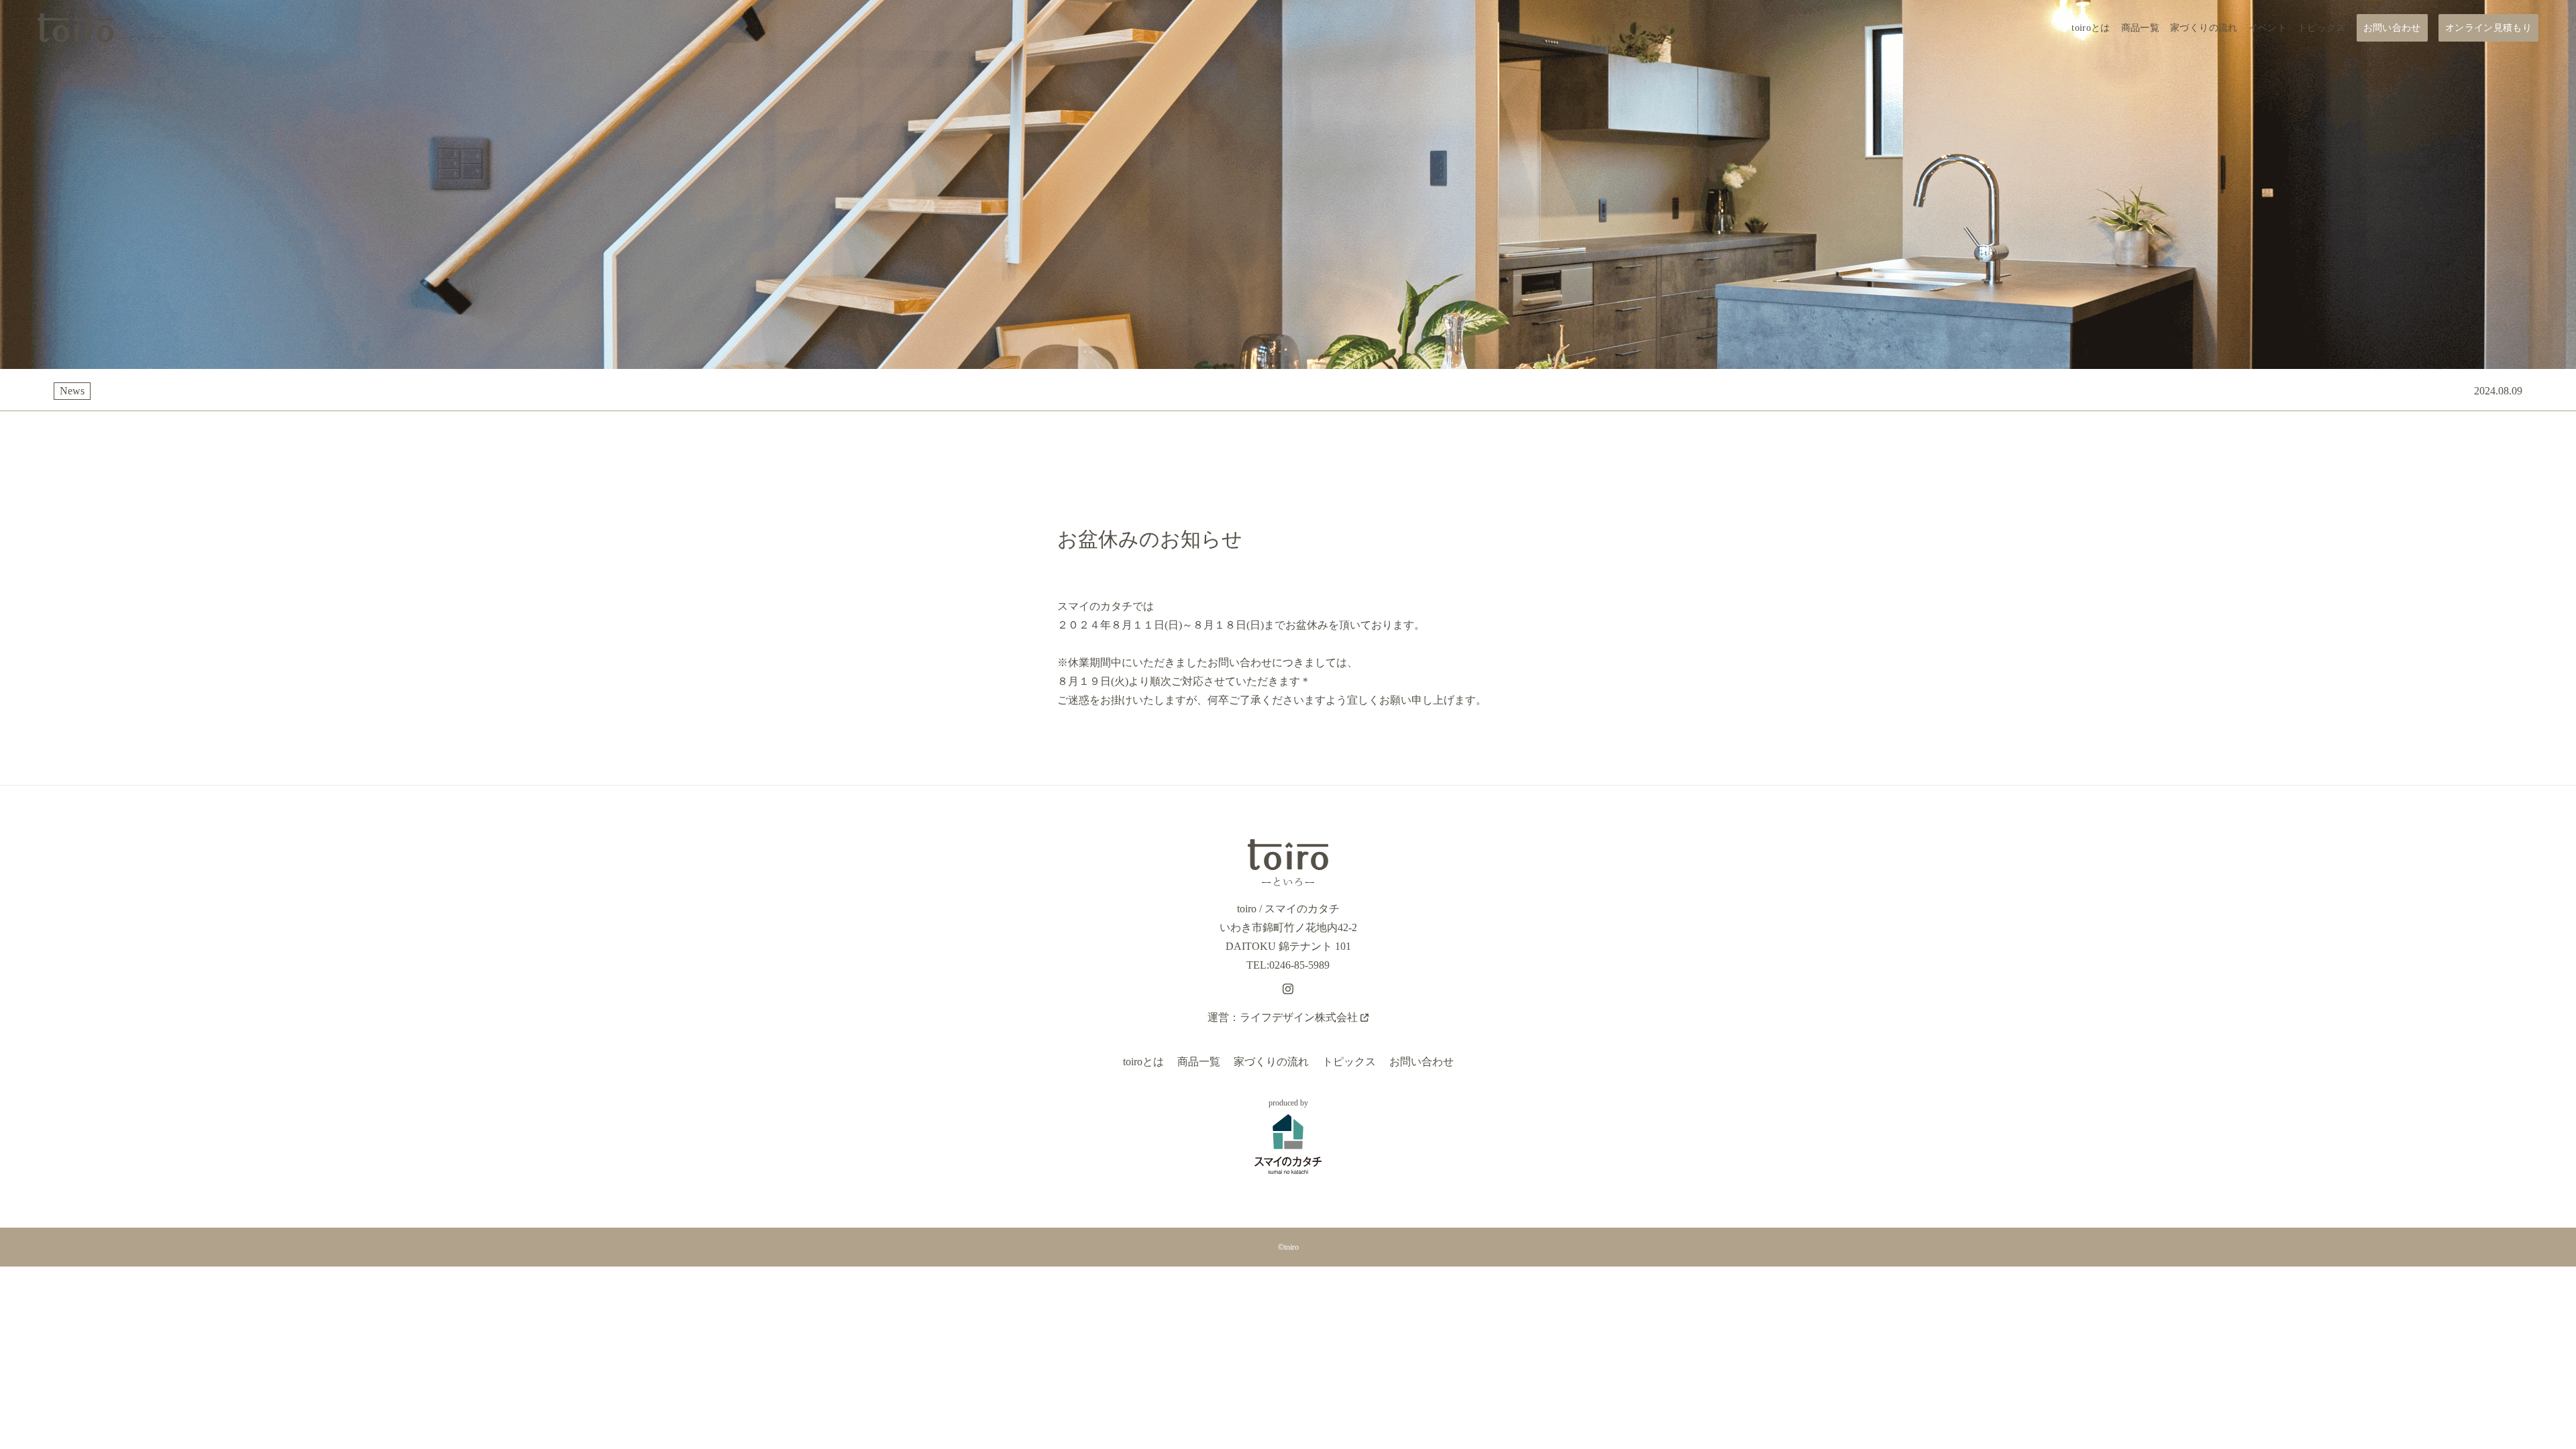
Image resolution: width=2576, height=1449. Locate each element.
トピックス (1349, 1062)
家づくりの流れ (1271, 1062)
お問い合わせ (1421, 1062)
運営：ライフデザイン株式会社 (1283, 1017)
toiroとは (1143, 1062)
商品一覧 (1199, 1062)
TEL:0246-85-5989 (1288, 965)
